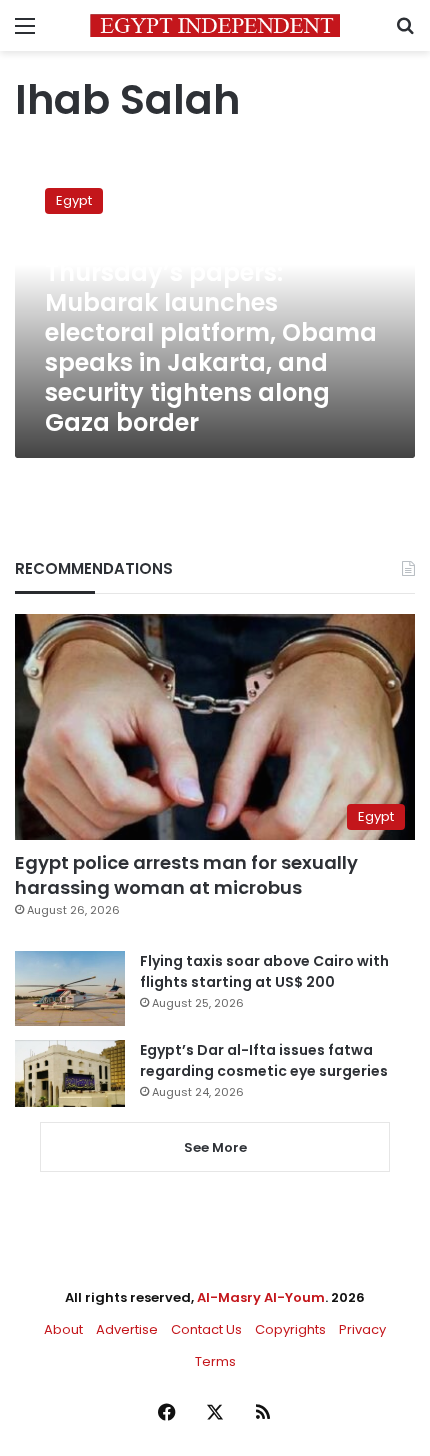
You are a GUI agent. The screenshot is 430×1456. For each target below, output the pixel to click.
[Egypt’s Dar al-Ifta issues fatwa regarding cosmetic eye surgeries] (70, 1073)
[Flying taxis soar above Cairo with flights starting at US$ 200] (70, 988)
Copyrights (290, 1329)
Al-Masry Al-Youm (261, 1297)
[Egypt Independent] (215, 25)
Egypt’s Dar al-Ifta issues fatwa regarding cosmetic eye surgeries (264, 1060)
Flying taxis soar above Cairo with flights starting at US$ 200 (264, 971)
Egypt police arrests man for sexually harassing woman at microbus (186, 875)
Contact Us (206, 1329)
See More (215, 1147)
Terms (215, 1361)
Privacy (362, 1329)
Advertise (127, 1329)
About (63, 1329)
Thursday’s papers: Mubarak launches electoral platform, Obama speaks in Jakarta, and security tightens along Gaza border (211, 347)
